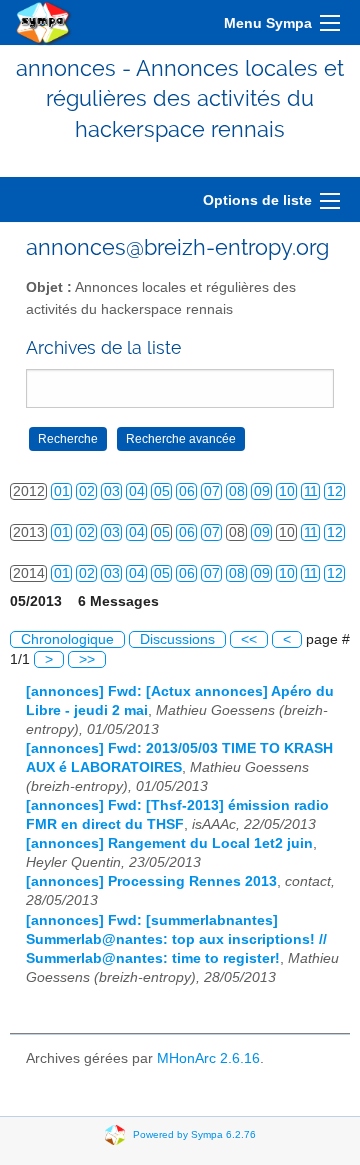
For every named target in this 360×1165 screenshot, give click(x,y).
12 (335, 491)
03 (112, 491)
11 (311, 491)
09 (262, 491)
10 (287, 491)
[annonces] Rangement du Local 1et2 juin (169, 843)
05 (162, 491)
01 (62, 491)
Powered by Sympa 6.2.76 (194, 1133)
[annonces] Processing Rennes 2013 (151, 881)
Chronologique (67, 639)
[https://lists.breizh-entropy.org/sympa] (44, 22)
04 (137, 491)
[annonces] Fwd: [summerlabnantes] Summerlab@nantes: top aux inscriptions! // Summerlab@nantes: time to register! (176, 939)
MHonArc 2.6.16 (208, 1058)
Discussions (177, 639)
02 (87, 491)
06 (187, 491)
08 (237, 491)
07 (212, 491)
